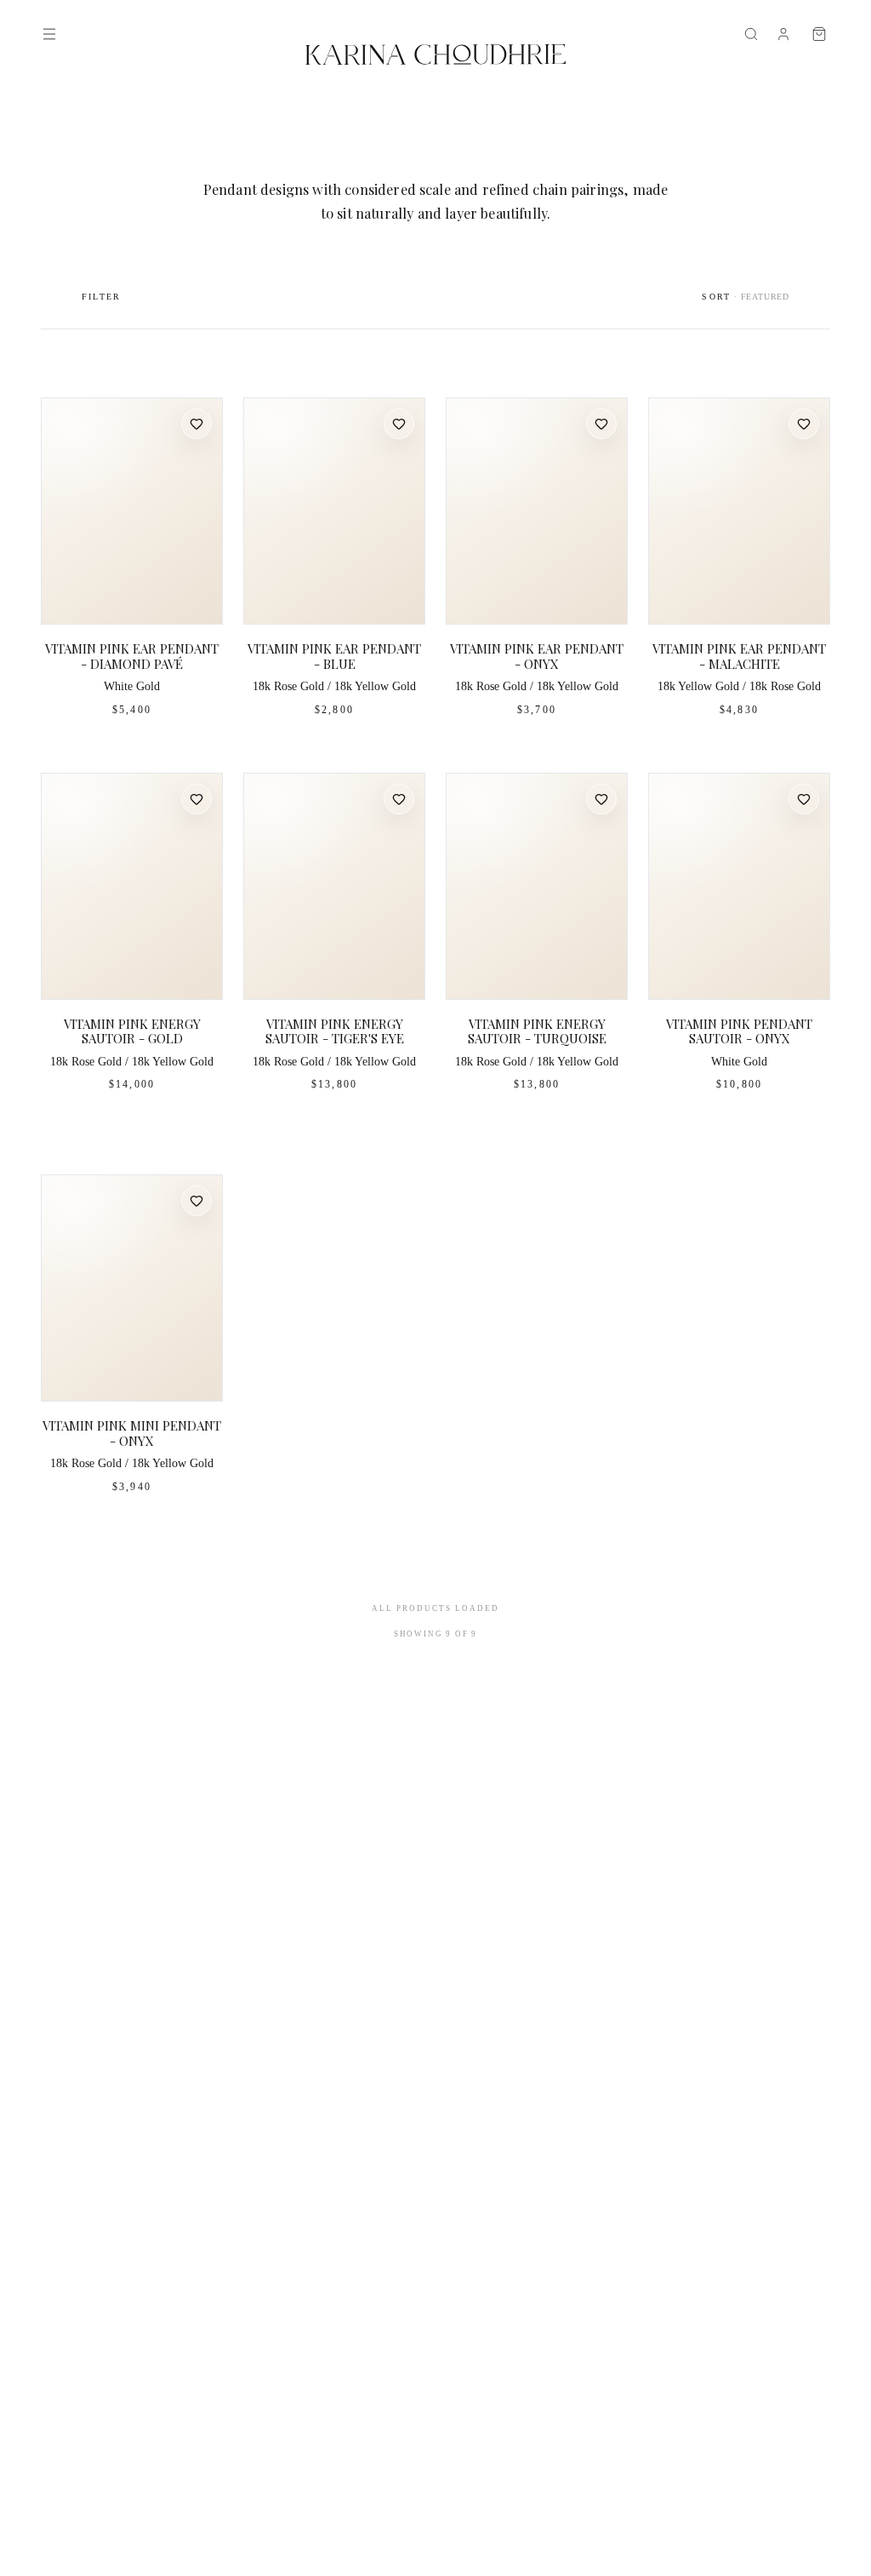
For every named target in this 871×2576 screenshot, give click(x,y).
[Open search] (751, 34)
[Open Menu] (49, 34)
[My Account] (783, 34)
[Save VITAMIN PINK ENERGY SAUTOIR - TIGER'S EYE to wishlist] (399, 799)
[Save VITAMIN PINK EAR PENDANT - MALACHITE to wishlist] (804, 424)
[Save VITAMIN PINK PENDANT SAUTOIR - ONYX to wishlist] (804, 799)
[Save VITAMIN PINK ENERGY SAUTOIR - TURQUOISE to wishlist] (601, 799)
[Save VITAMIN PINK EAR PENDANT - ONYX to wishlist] (601, 424)
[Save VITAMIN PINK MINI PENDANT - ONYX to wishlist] (196, 1201)
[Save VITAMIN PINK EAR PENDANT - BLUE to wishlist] (399, 424)
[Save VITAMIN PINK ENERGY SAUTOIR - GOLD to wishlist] (196, 799)
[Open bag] (819, 34)
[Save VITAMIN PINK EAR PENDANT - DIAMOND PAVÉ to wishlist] (196, 424)
